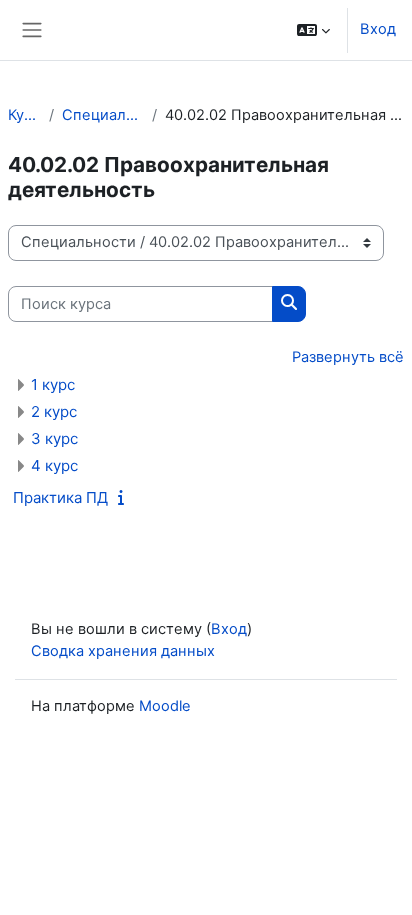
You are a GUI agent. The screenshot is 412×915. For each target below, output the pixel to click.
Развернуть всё (348, 357)
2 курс (54, 411)
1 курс (53, 384)
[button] (313, 30)
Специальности (103, 115)
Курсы (24, 115)
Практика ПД (60, 497)
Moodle (165, 706)
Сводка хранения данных (123, 651)
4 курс (54, 465)
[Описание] (125, 498)
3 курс (54, 438)
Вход (378, 29)
